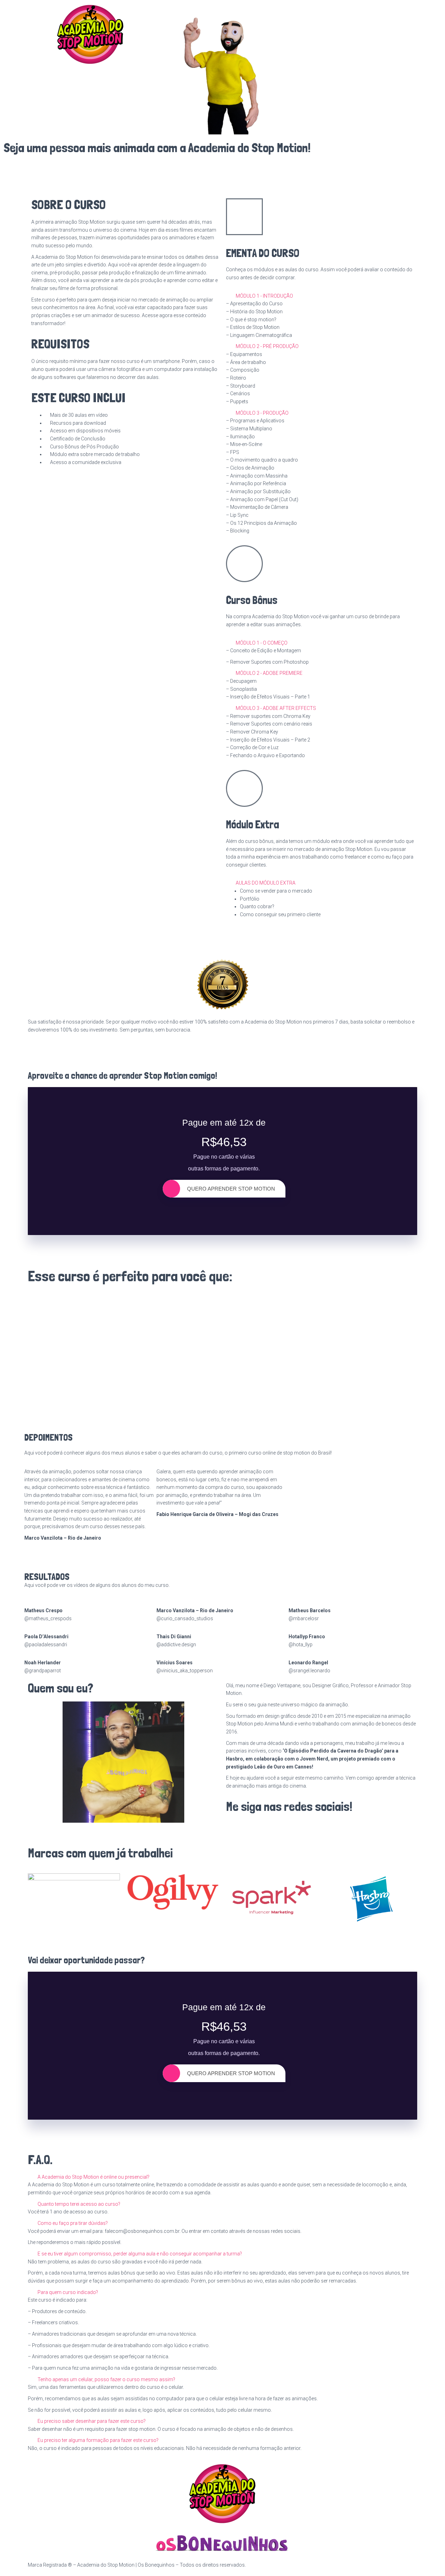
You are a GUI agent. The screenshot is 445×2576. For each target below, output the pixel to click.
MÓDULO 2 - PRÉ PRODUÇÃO (267, 346)
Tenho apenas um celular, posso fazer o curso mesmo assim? (106, 2379)
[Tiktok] (308, 1829)
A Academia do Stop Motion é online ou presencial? (94, 2177)
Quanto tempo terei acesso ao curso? (79, 2204)
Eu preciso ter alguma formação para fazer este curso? (98, 2440)
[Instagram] (253, 1829)
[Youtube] (272, 1829)
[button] (320, 296)
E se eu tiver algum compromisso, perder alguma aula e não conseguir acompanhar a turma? (140, 2254)
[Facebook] (235, 1829)
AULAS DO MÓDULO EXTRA (266, 883)
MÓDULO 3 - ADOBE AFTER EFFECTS (276, 708)
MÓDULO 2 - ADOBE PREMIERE (269, 673)
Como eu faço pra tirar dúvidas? (73, 2223)
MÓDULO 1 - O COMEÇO (262, 643)
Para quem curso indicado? (68, 2292)
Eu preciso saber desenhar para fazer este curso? (92, 2421)
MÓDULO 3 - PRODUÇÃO (262, 413)
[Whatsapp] (290, 1829)
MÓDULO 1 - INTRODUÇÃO (264, 296)
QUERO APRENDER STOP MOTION (231, 1189)
